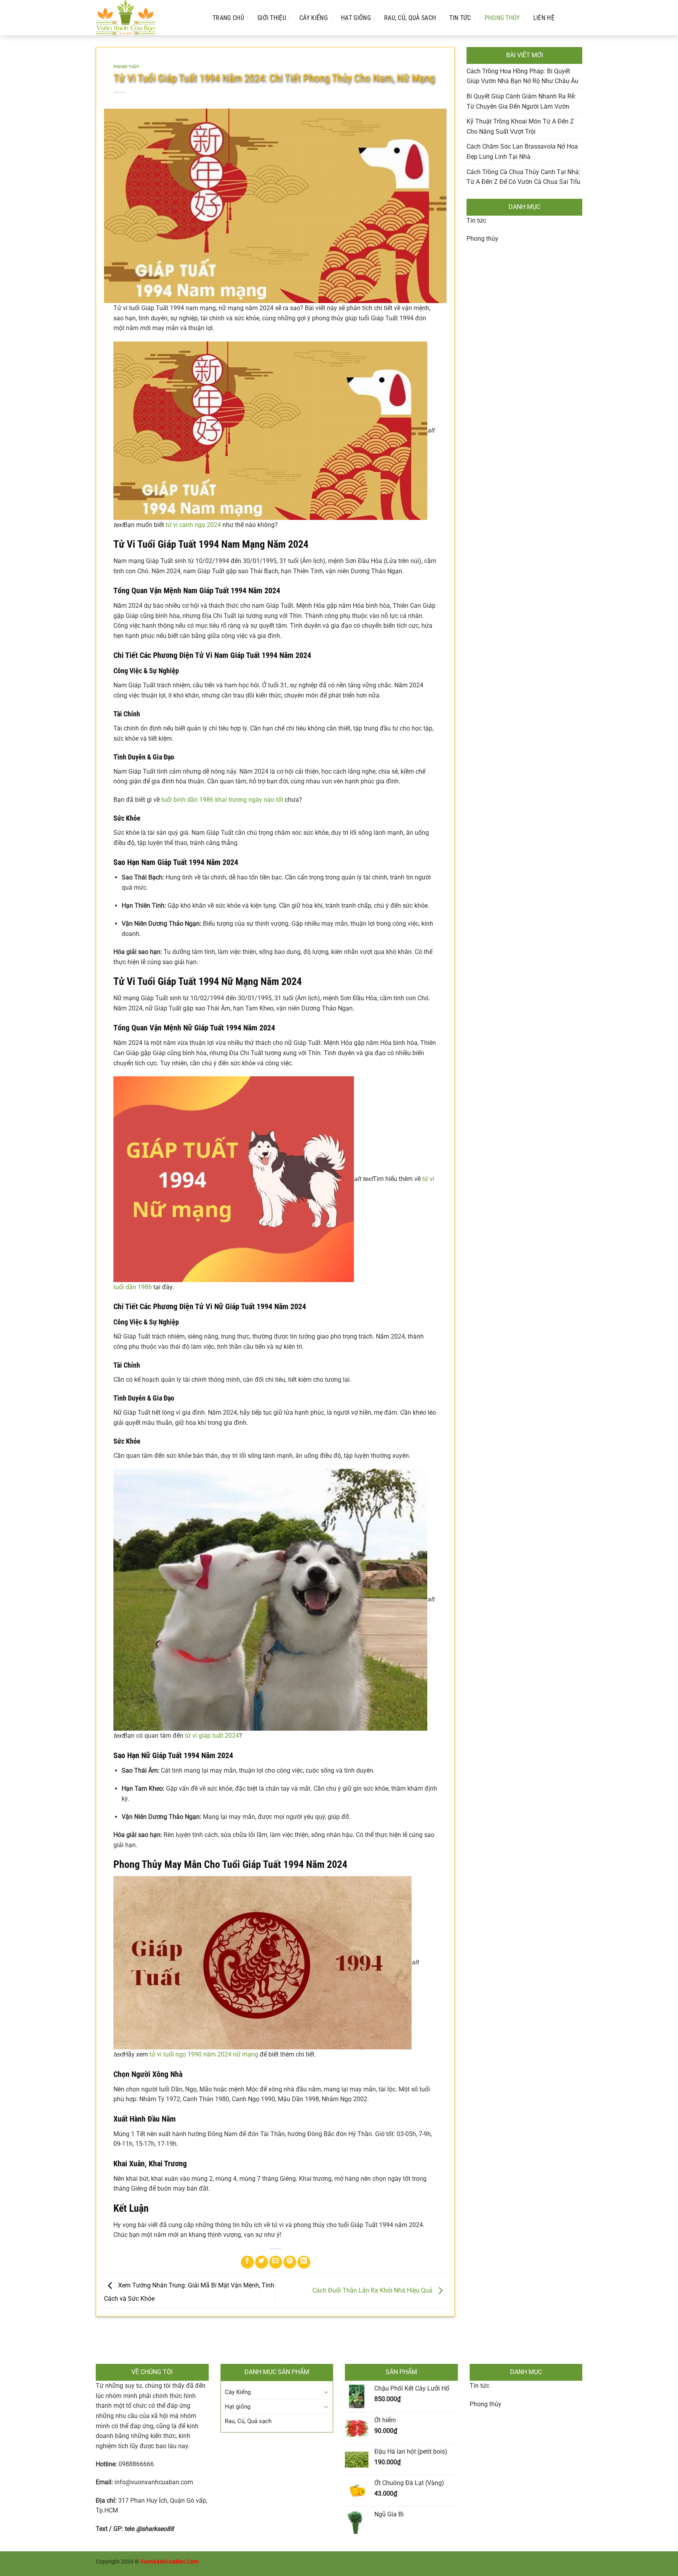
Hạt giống (356, 18)
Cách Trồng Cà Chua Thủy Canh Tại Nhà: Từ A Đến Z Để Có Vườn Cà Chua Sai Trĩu (523, 177)
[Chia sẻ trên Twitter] (262, 2262)
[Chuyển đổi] (326, 2392)
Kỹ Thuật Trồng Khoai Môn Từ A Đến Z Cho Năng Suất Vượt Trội (520, 126)
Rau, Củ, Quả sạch (410, 18)
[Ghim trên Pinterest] (290, 2262)
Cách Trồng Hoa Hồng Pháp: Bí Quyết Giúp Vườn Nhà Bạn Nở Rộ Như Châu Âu (522, 76)
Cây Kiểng (313, 18)
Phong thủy (502, 18)
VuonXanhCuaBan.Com (169, 2562)
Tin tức (476, 221)
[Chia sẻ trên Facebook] (247, 2262)
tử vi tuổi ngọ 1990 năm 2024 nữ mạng (204, 2054)
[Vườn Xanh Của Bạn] (146, 18)
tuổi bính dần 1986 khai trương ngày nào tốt (222, 800)
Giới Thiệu (272, 18)
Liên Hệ (544, 18)
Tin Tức (460, 18)
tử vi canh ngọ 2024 (193, 525)
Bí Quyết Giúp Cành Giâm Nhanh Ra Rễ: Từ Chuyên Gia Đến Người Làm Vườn (521, 101)
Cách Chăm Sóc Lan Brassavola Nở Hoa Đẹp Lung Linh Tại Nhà (522, 152)
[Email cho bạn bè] (276, 2262)
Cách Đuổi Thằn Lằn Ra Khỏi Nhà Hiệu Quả (373, 2290)
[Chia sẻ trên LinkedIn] (304, 2262)
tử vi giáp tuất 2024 (212, 1736)
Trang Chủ (228, 18)
